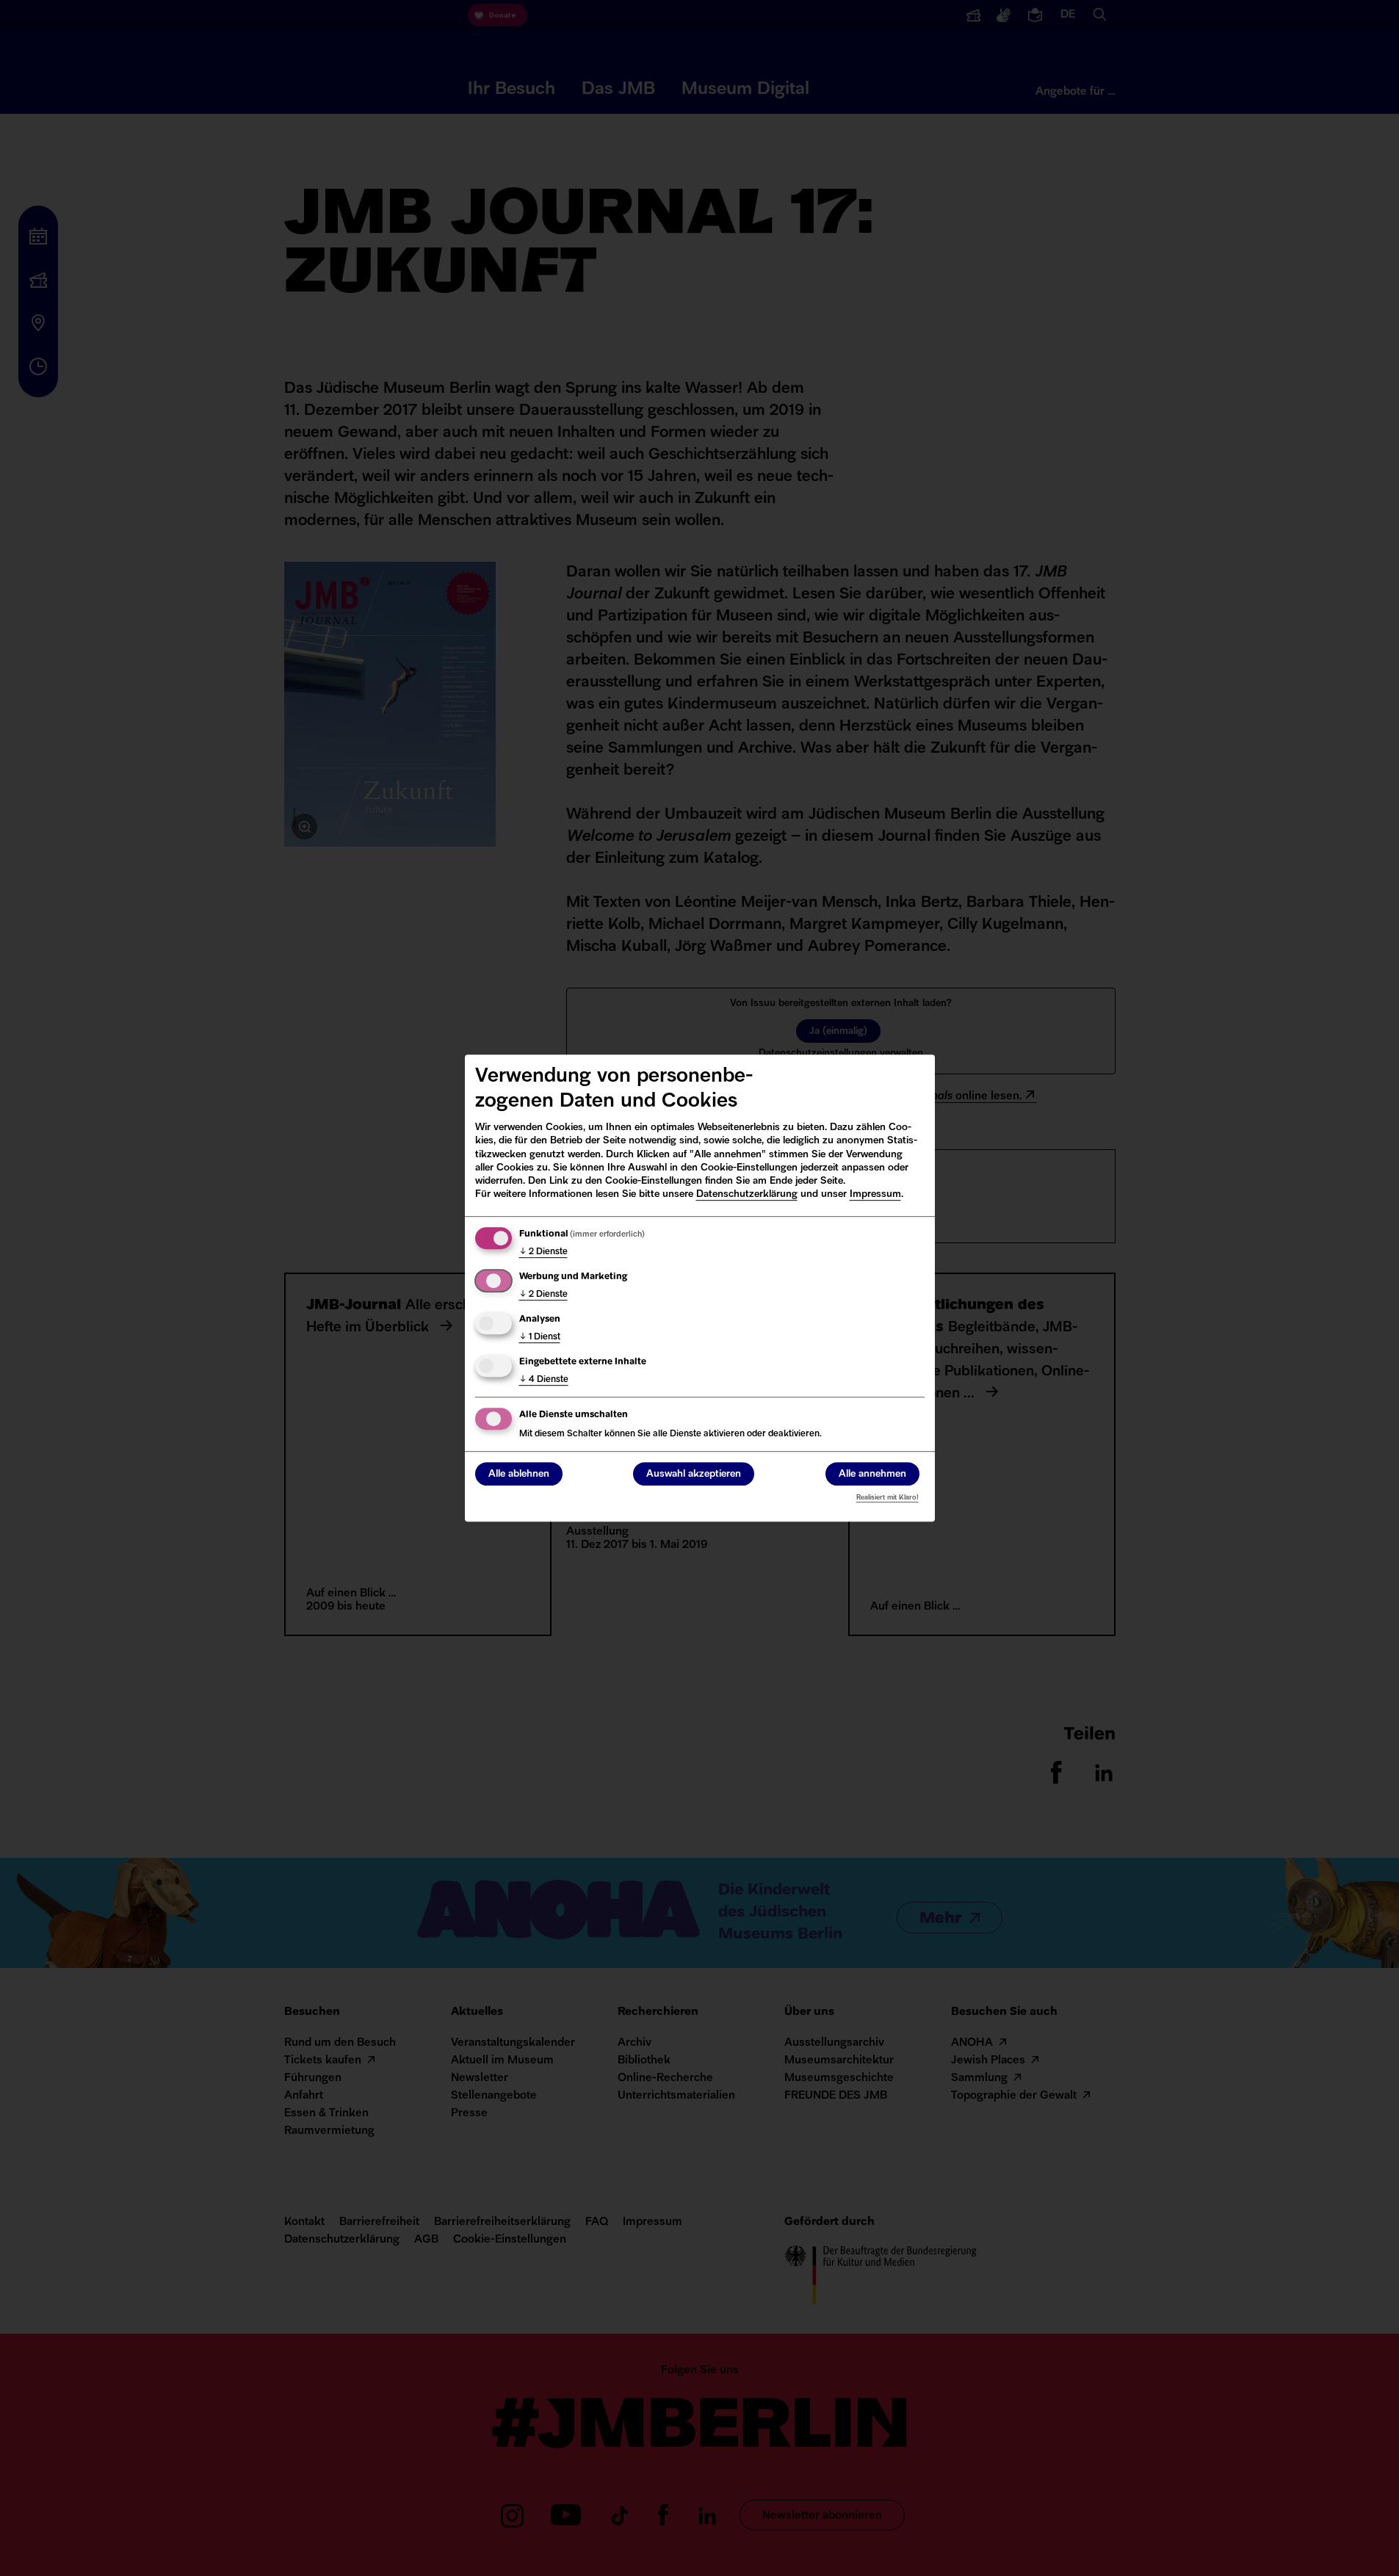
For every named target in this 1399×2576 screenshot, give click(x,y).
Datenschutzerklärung (747, 1194)
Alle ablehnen (519, 1474)
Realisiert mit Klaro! (888, 1498)
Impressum (875, 1194)
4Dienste (544, 1380)
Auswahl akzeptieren (694, 1474)
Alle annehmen (872, 1474)
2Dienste (543, 1252)
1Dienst (540, 1337)
